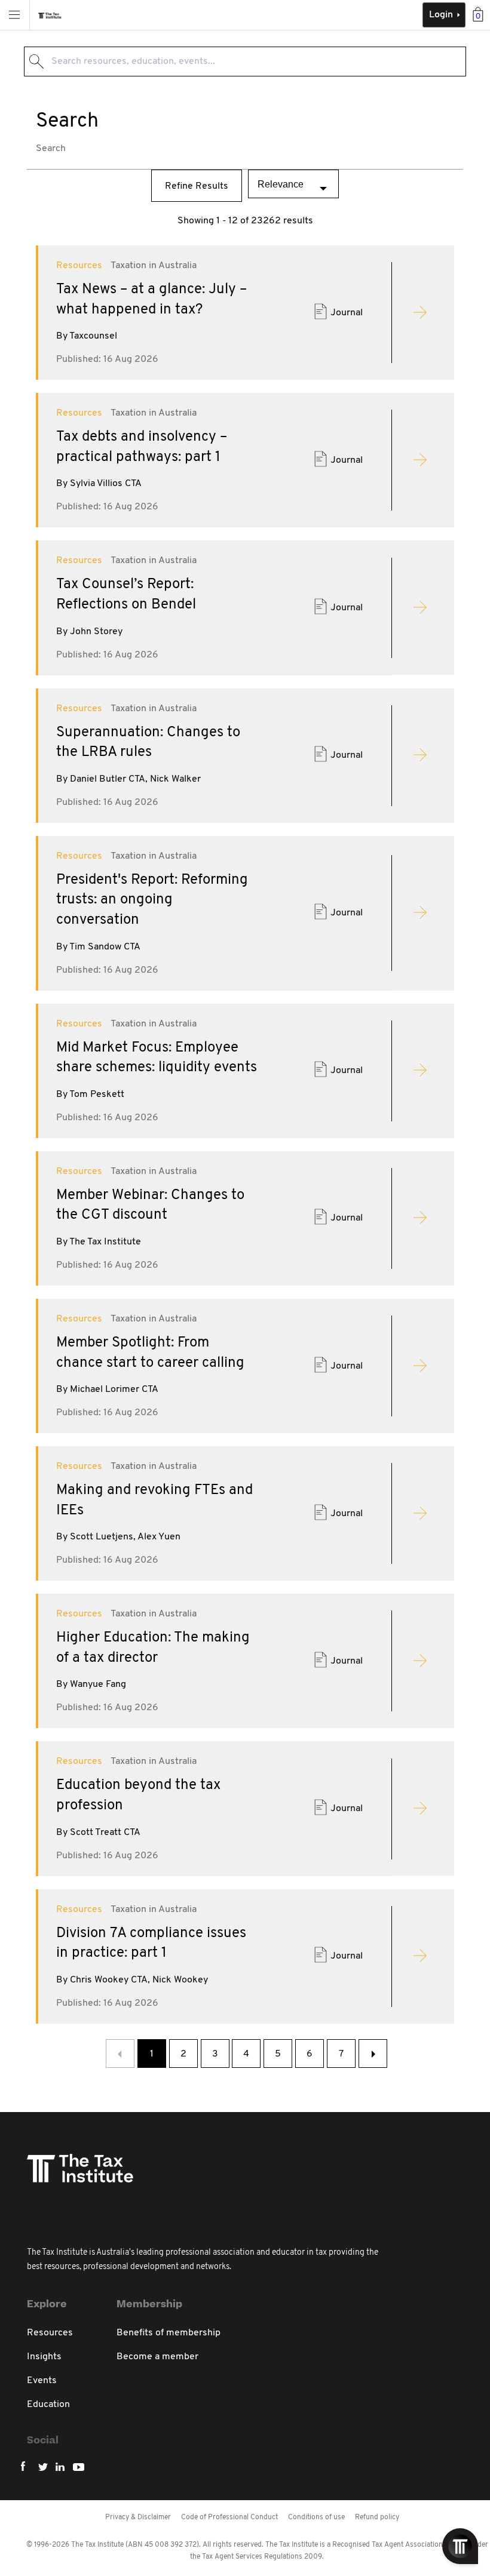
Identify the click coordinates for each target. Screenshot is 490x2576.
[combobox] (245, 62)
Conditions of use (316, 2517)
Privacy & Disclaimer (138, 2517)
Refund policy (377, 2517)
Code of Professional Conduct (229, 2517)
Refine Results (197, 186)
